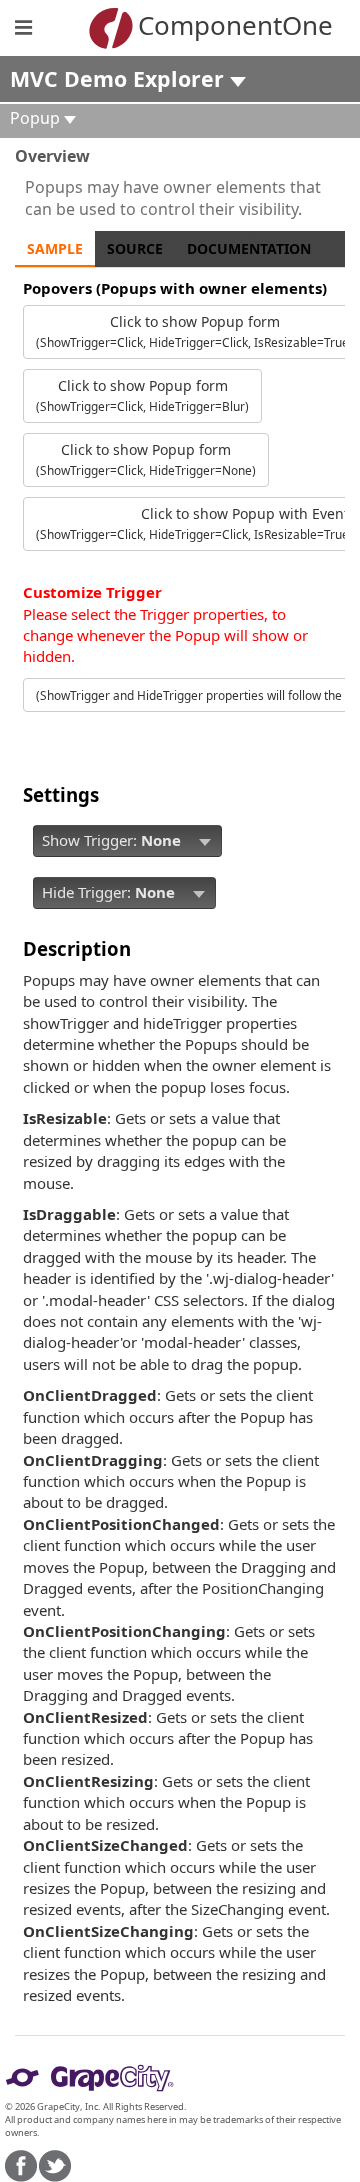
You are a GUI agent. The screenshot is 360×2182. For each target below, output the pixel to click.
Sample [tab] (55, 248)
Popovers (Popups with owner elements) (175, 288)
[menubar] (127, 841)
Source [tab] (135, 248)
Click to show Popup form (142, 395)
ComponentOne (210, 25)
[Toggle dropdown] (205, 841)
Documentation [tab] (249, 248)
